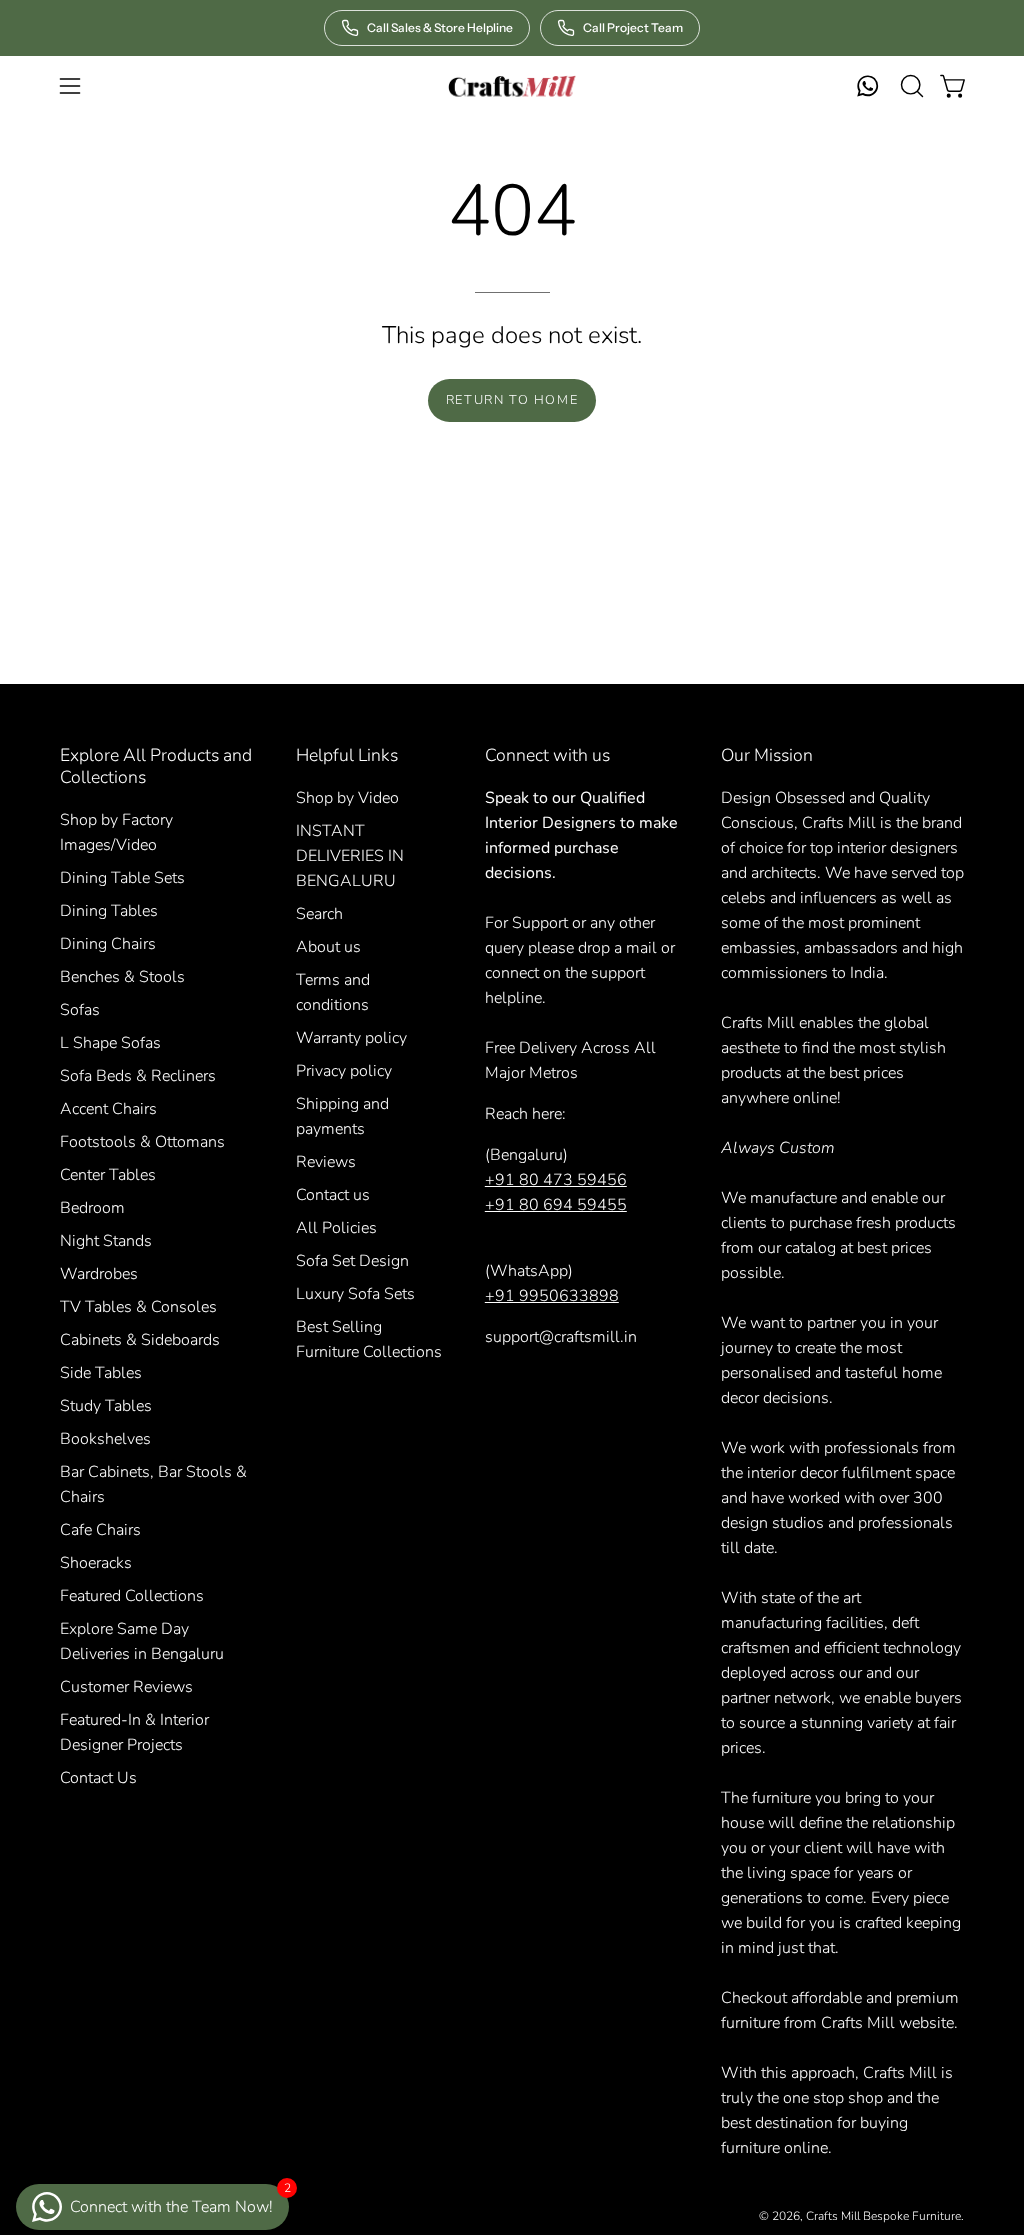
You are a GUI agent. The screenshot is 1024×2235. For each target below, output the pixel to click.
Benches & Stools (122, 977)
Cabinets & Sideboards (140, 1340)
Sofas (80, 1010)
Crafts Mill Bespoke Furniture (883, 2216)
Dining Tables (109, 911)
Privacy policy (344, 1071)
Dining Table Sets (122, 878)
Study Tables (106, 1406)
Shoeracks (96, 1563)
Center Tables (108, 1175)
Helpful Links (347, 755)
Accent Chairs (108, 1109)
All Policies (336, 1228)
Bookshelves (105, 1439)
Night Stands (106, 1241)
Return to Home (512, 400)
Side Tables (101, 1373)
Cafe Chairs (100, 1530)
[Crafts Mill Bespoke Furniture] (512, 86)
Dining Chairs (108, 944)
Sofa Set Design (352, 1261)
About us (328, 947)
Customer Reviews (126, 1687)
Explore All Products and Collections (156, 766)
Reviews (326, 1162)
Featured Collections (132, 1596)
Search (319, 914)
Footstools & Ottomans (142, 1142)
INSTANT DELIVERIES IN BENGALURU (350, 856)
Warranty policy (351, 1038)
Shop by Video (347, 798)
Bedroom (92, 1208)
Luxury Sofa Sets (355, 1294)
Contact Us (98, 1778)
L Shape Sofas (110, 1043)
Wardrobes (99, 1274)
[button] (910, 86)
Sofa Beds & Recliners (138, 1076)
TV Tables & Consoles (138, 1307)
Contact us (333, 1195)
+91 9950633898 (552, 1296)
